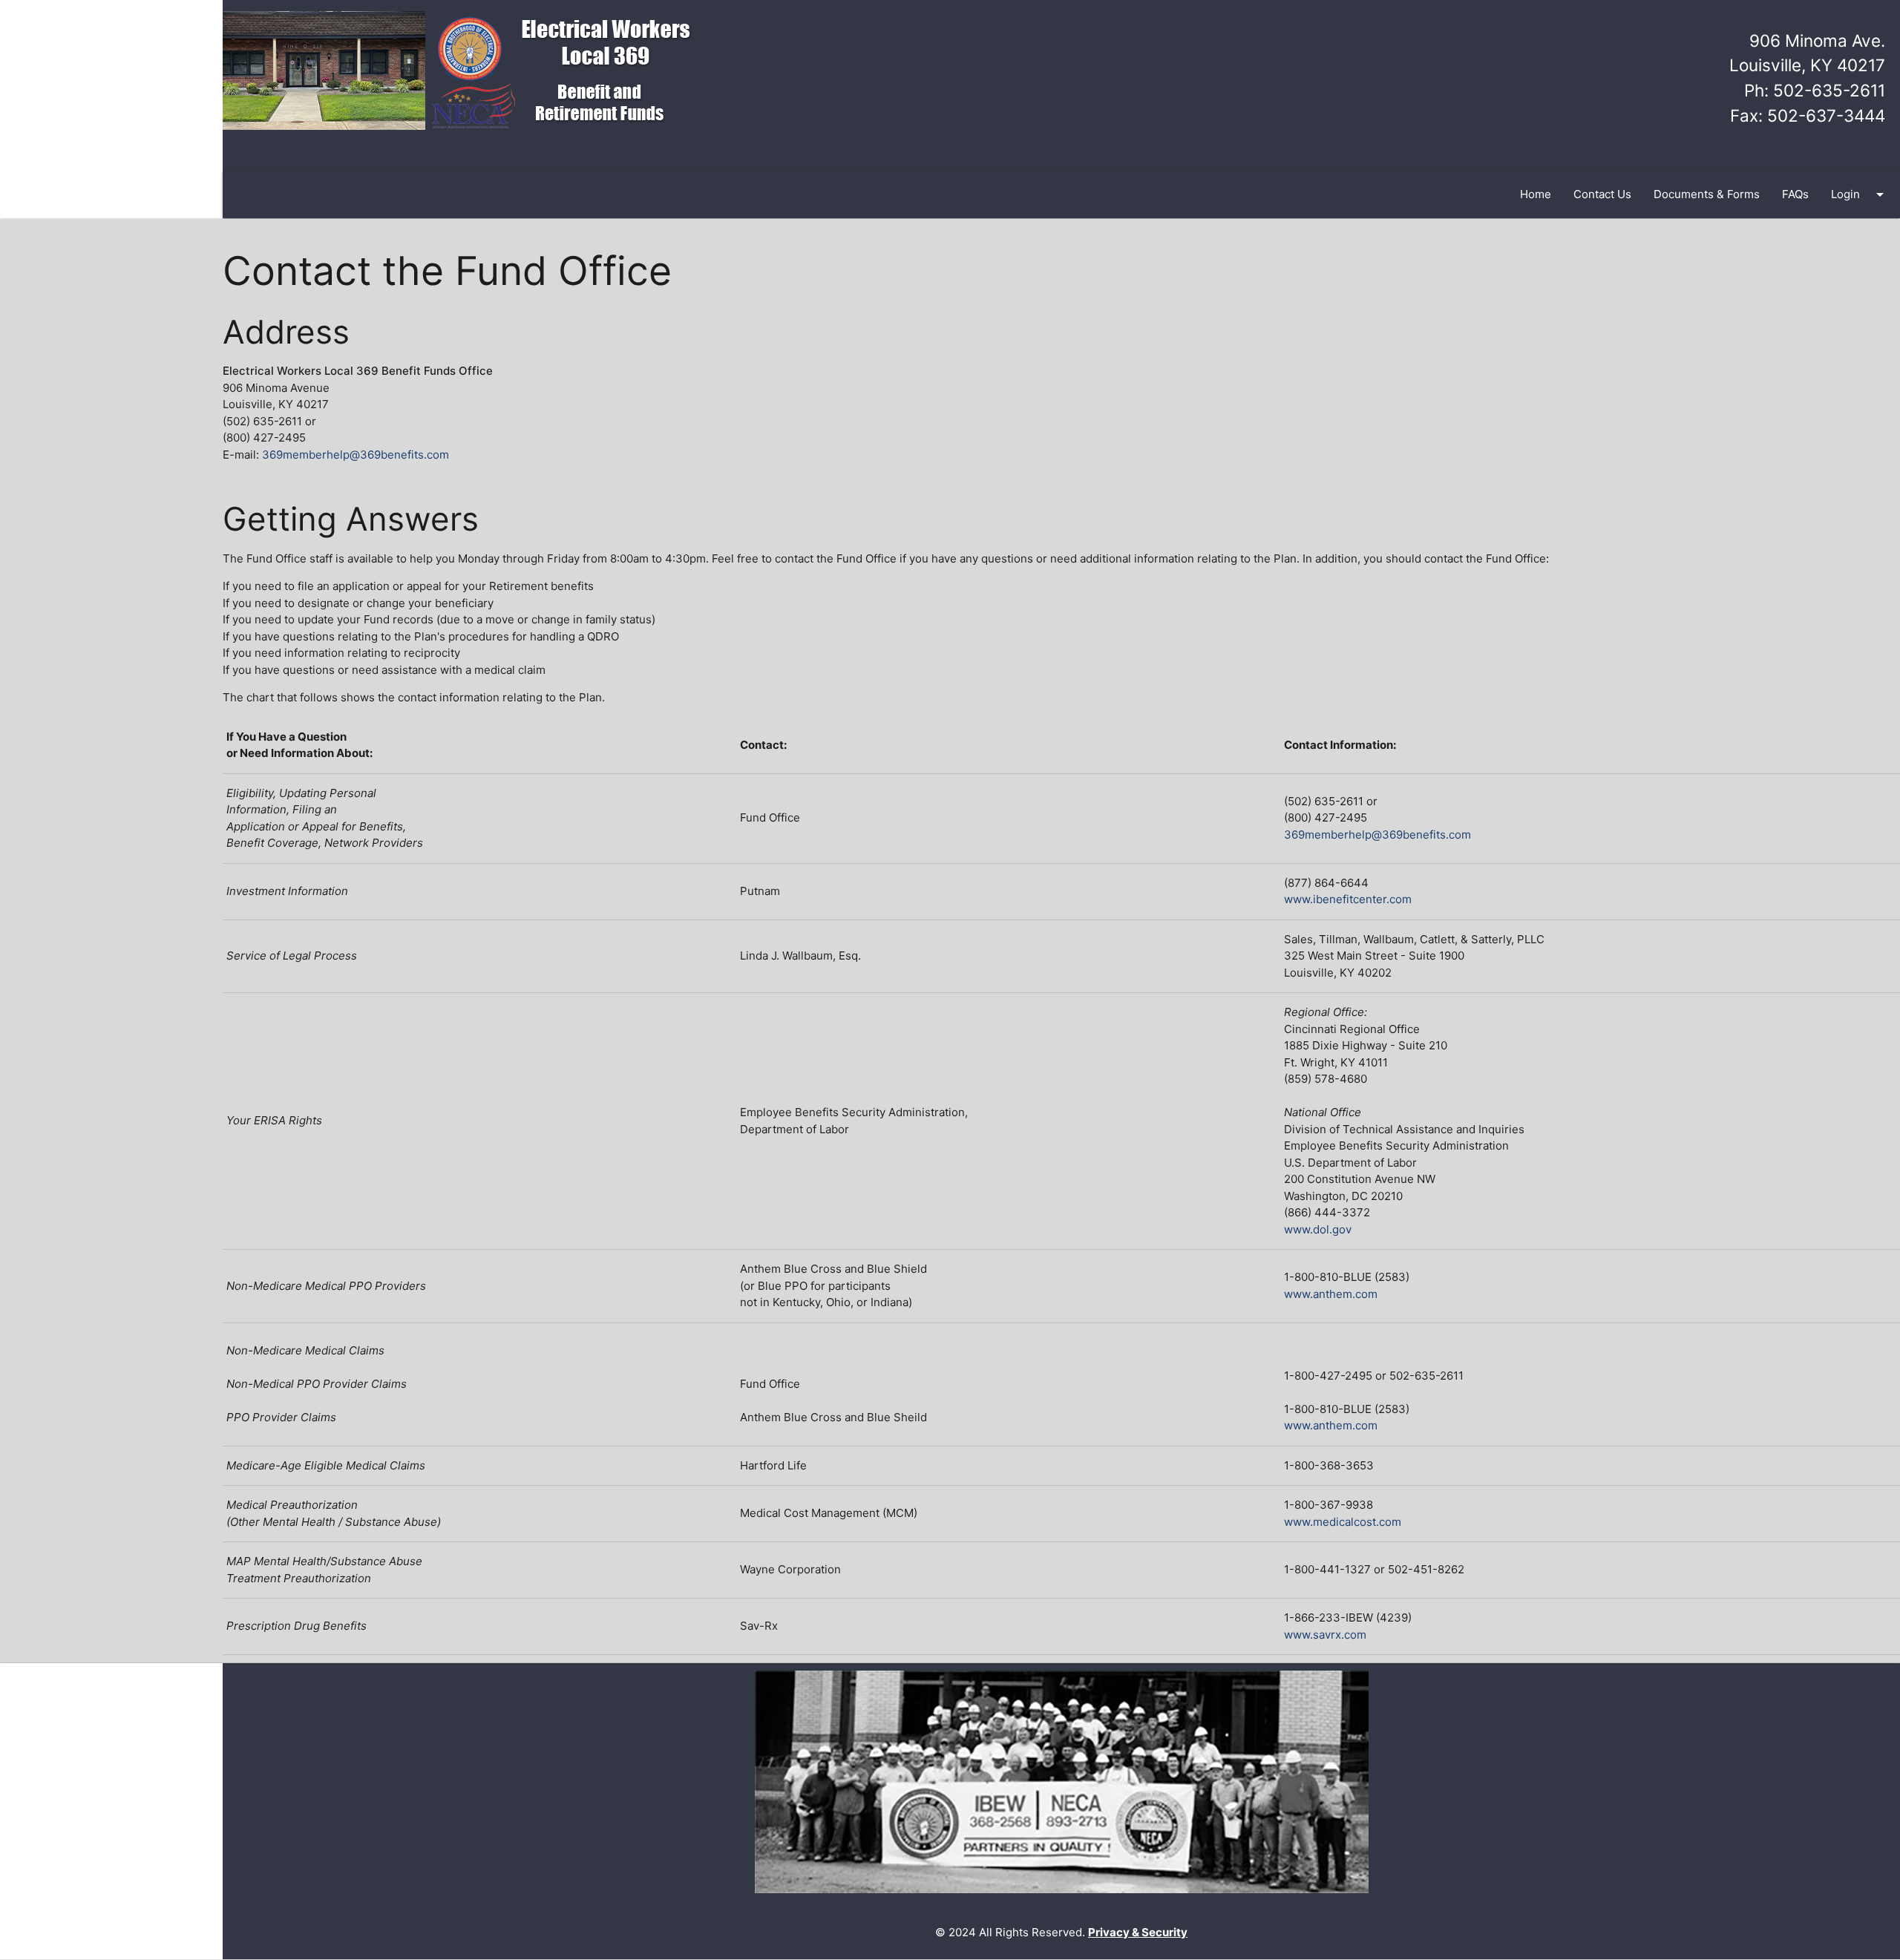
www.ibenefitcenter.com (1348, 899)
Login (1860, 194)
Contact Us (1602, 194)
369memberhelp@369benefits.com (356, 455)
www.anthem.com (1331, 1294)
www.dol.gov (1318, 1229)
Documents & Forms (1707, 194)
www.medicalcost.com (1343, 1522)
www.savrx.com (1325, 1635)
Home (1536, 194)
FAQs (1795, 194)
